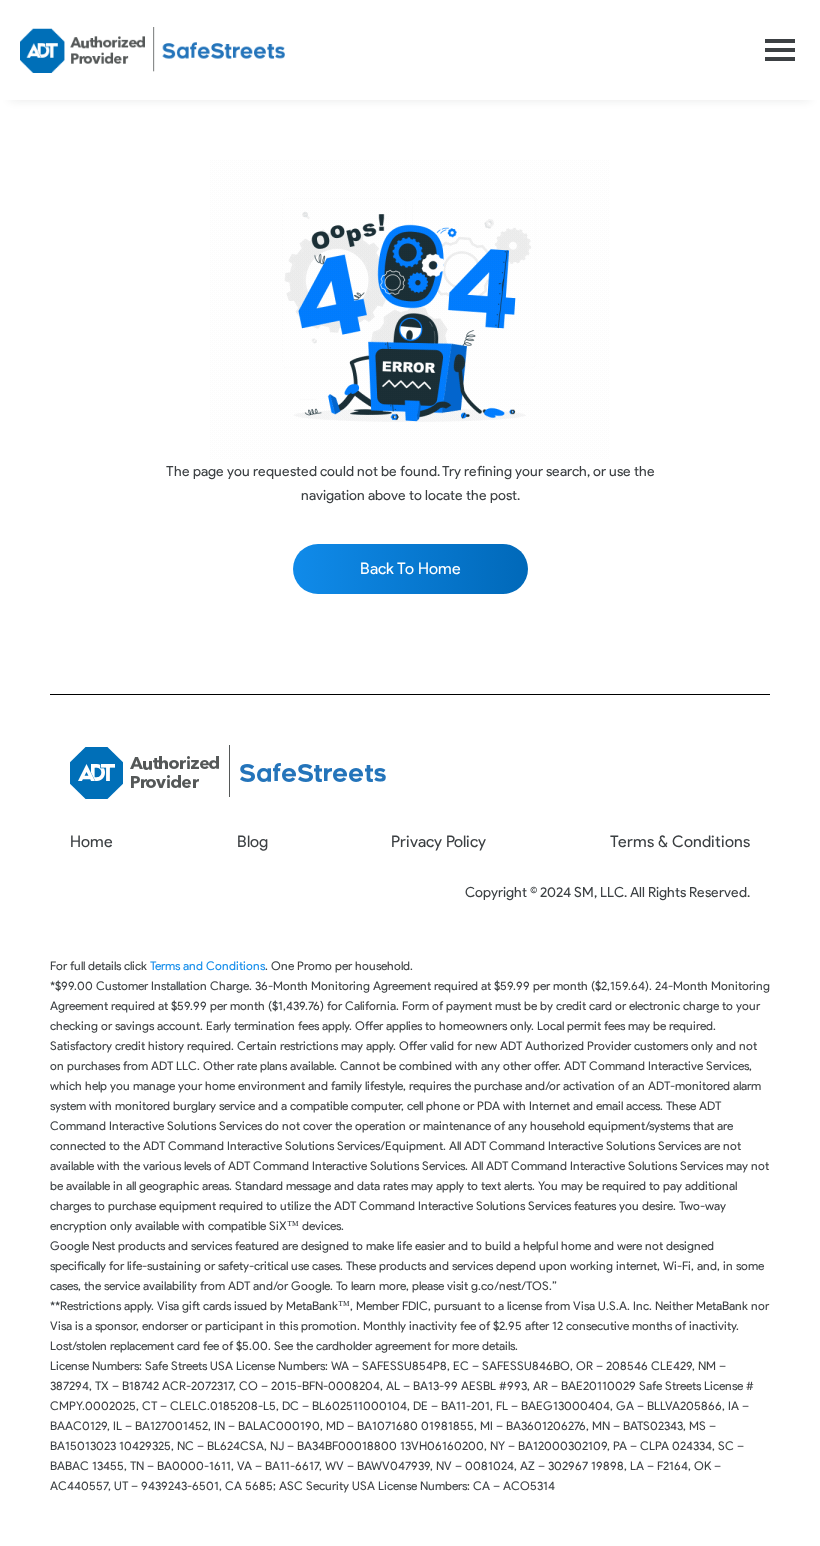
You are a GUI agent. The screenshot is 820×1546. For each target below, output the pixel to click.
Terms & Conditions (680, 841)
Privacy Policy (438, 841)
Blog (252, 841)
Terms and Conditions (207, 965)
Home (91, 841)
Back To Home (410, 568)
